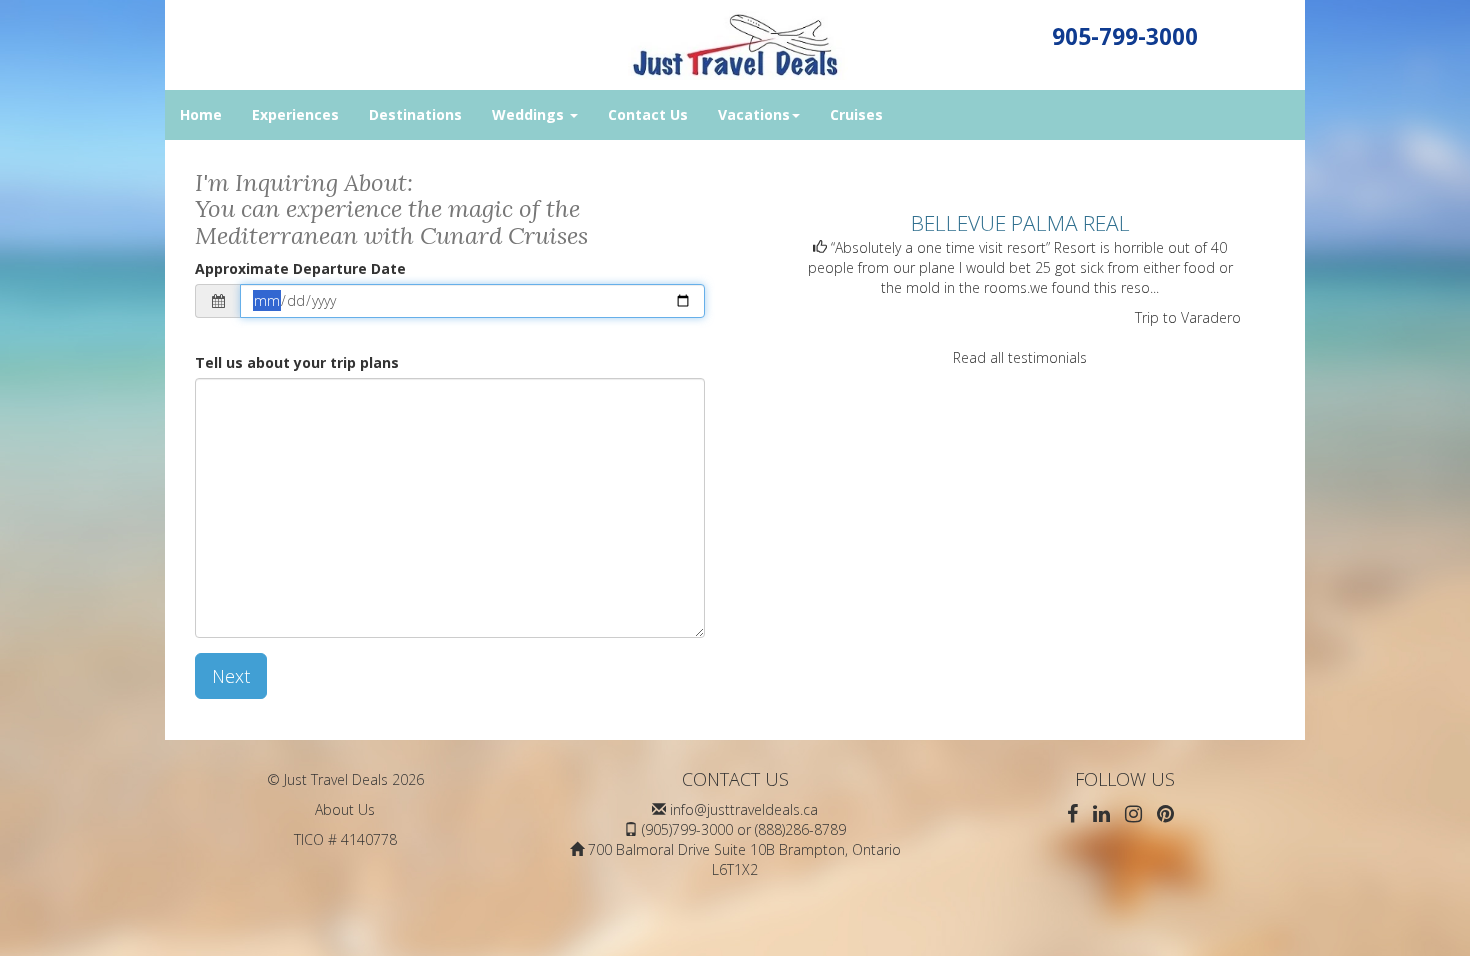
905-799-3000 (1125, 36)
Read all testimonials (1020, 357)
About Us (345, 809)
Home (201, 114)
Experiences (295, 114)
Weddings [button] (530, 114)
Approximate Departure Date (300, 268)
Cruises (856, 114)
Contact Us (648, 114)
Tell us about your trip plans (297, 362)
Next (231, 676)
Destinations (415, 114)
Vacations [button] (754, 114)
